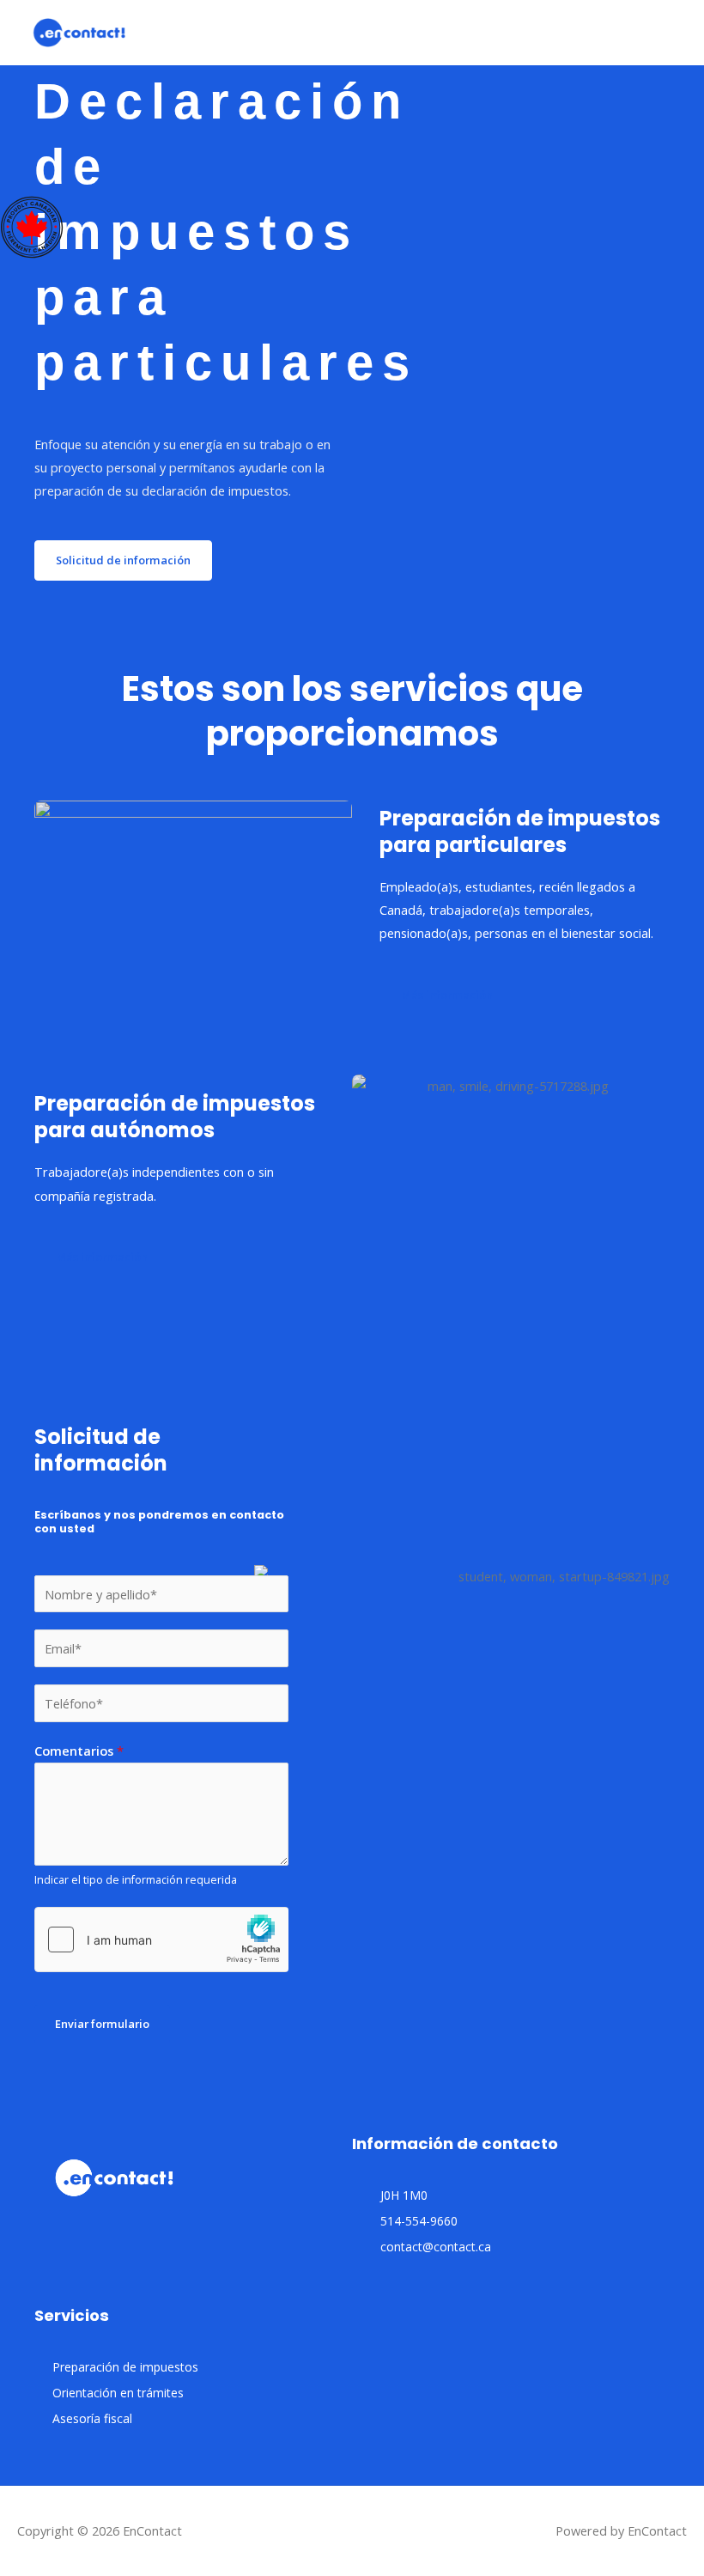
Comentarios (79, 1751)
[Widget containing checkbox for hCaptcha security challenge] (161, 1940)
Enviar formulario (102, 2024)
